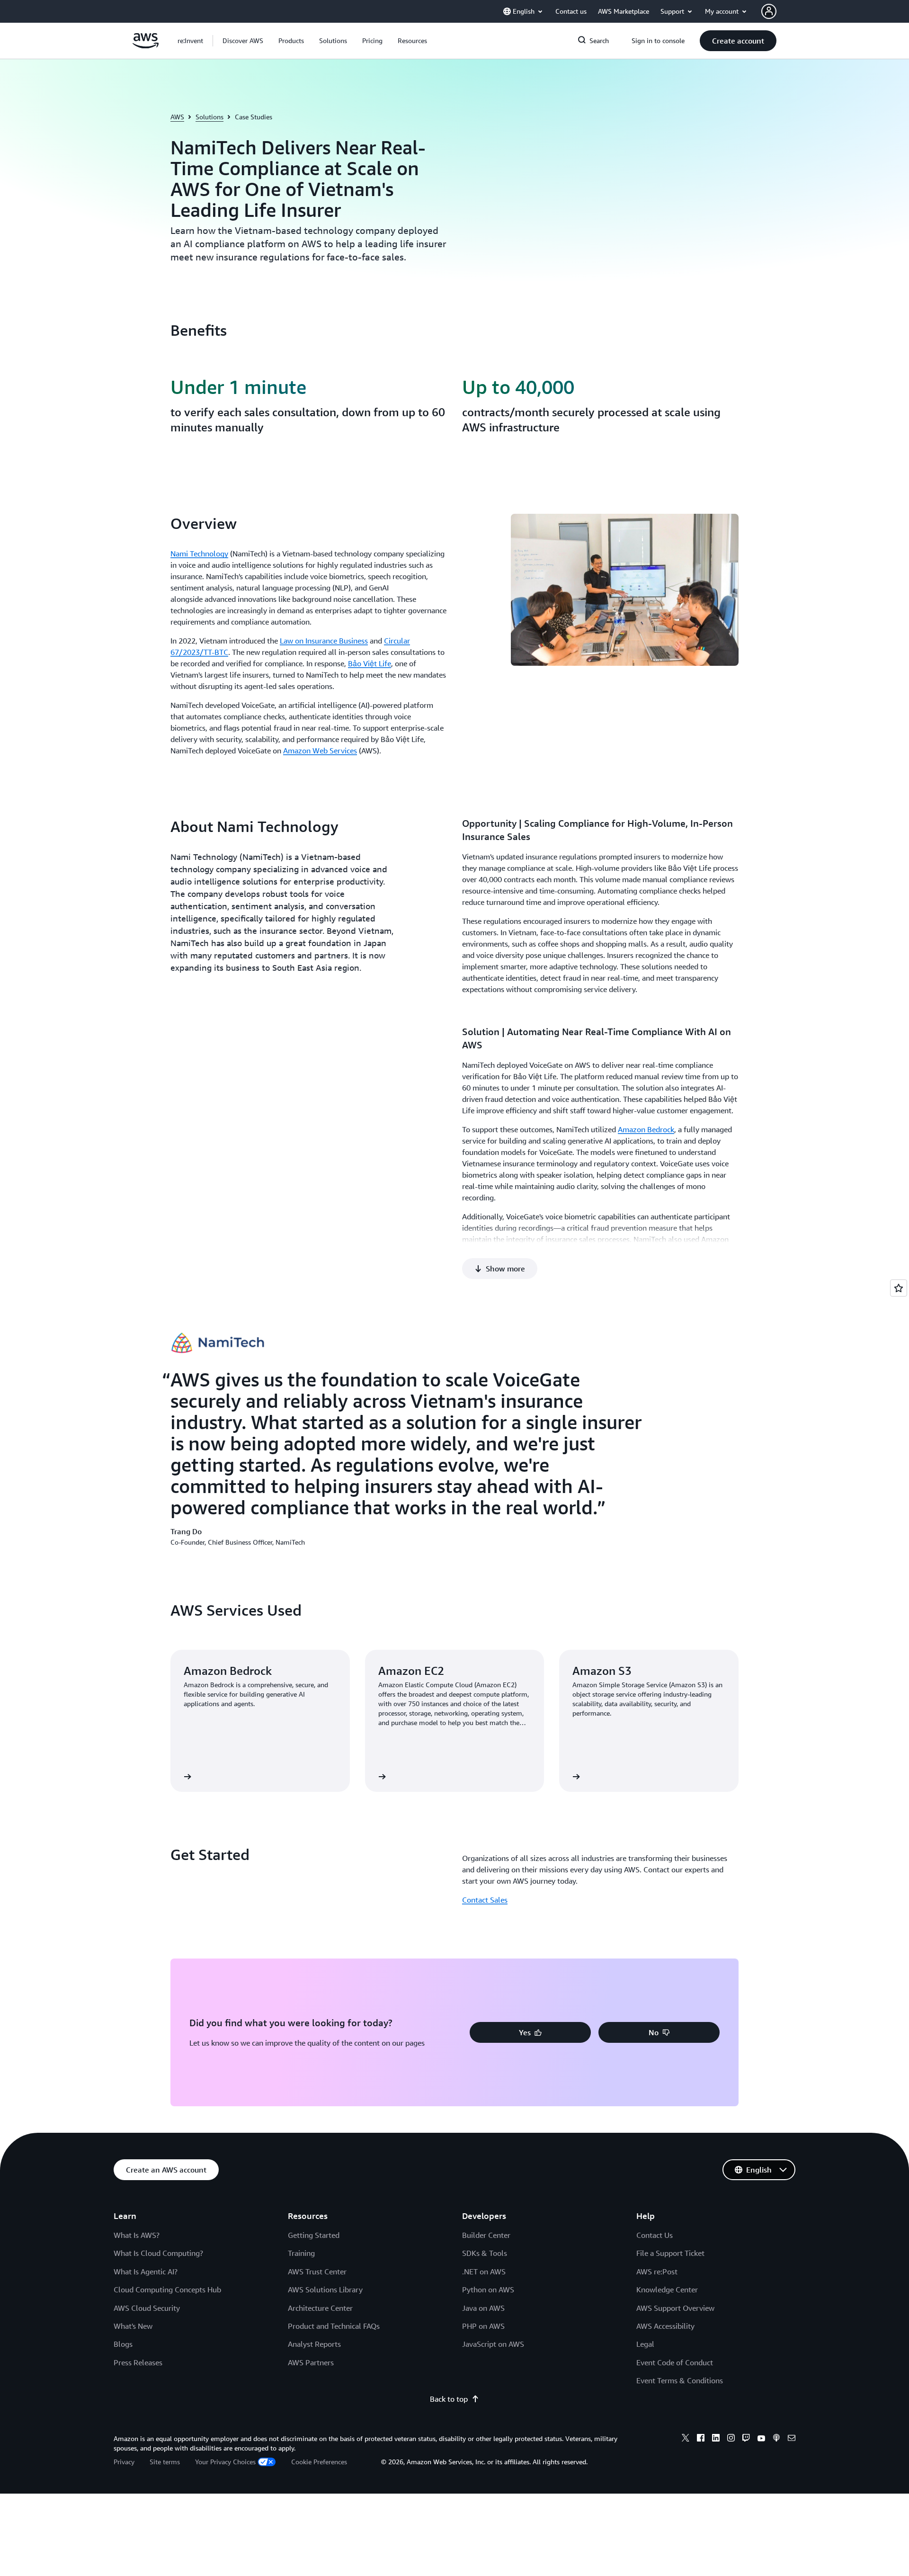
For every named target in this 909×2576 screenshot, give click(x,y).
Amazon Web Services (320, 751)
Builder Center (486, 2235)
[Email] (792, 2439)
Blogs (123, 2344)
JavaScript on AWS (493, 2344)
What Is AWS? (137, 2235)
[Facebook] (701, 2439)
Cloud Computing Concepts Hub (167, 2290)
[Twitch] (746, 2439)
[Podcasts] (776, 2439)
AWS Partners (311, 2362)
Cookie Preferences (319, 2462)
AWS (177, 117)
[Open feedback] (899, 1288)
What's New (133, 2326)
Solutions (209, 117)
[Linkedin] (716, 2439)
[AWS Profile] (769, 11)
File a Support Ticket (670, 2253)
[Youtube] (761, 2439)
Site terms (165, 2462)
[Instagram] (731, 2439)
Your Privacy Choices (225, 2462)
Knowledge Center (667, 2290)
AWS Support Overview (675, 2308)
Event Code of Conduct (675, 2362)
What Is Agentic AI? (146, 2272)
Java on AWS (483, 2308)
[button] (243, 41)
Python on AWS (488, 2290)
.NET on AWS (484, 2272)
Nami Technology (199, 554)
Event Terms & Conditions (680, 2380)
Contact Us (655, 2235)
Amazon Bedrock (646, 1129)
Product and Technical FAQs (334, 2326)
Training (301, 2253)
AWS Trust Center (317, 2272)
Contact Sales (485, 1900)
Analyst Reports (314, 2344)
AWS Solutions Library (325, 2290)
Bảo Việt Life (370, 663)
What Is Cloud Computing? (158, 2253)
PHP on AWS (483, 2326)
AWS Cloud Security (147, 2308)
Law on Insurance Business (324, 641)
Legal (645, 2344)
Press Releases (138, 2362)
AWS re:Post (657, 2272)
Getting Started (314, 2235)
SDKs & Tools (485, 2253)
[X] (686, 2439)
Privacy (124, 2462)
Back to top (449, 2399)
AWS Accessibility (665, 2326)
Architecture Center (320, 2308)
